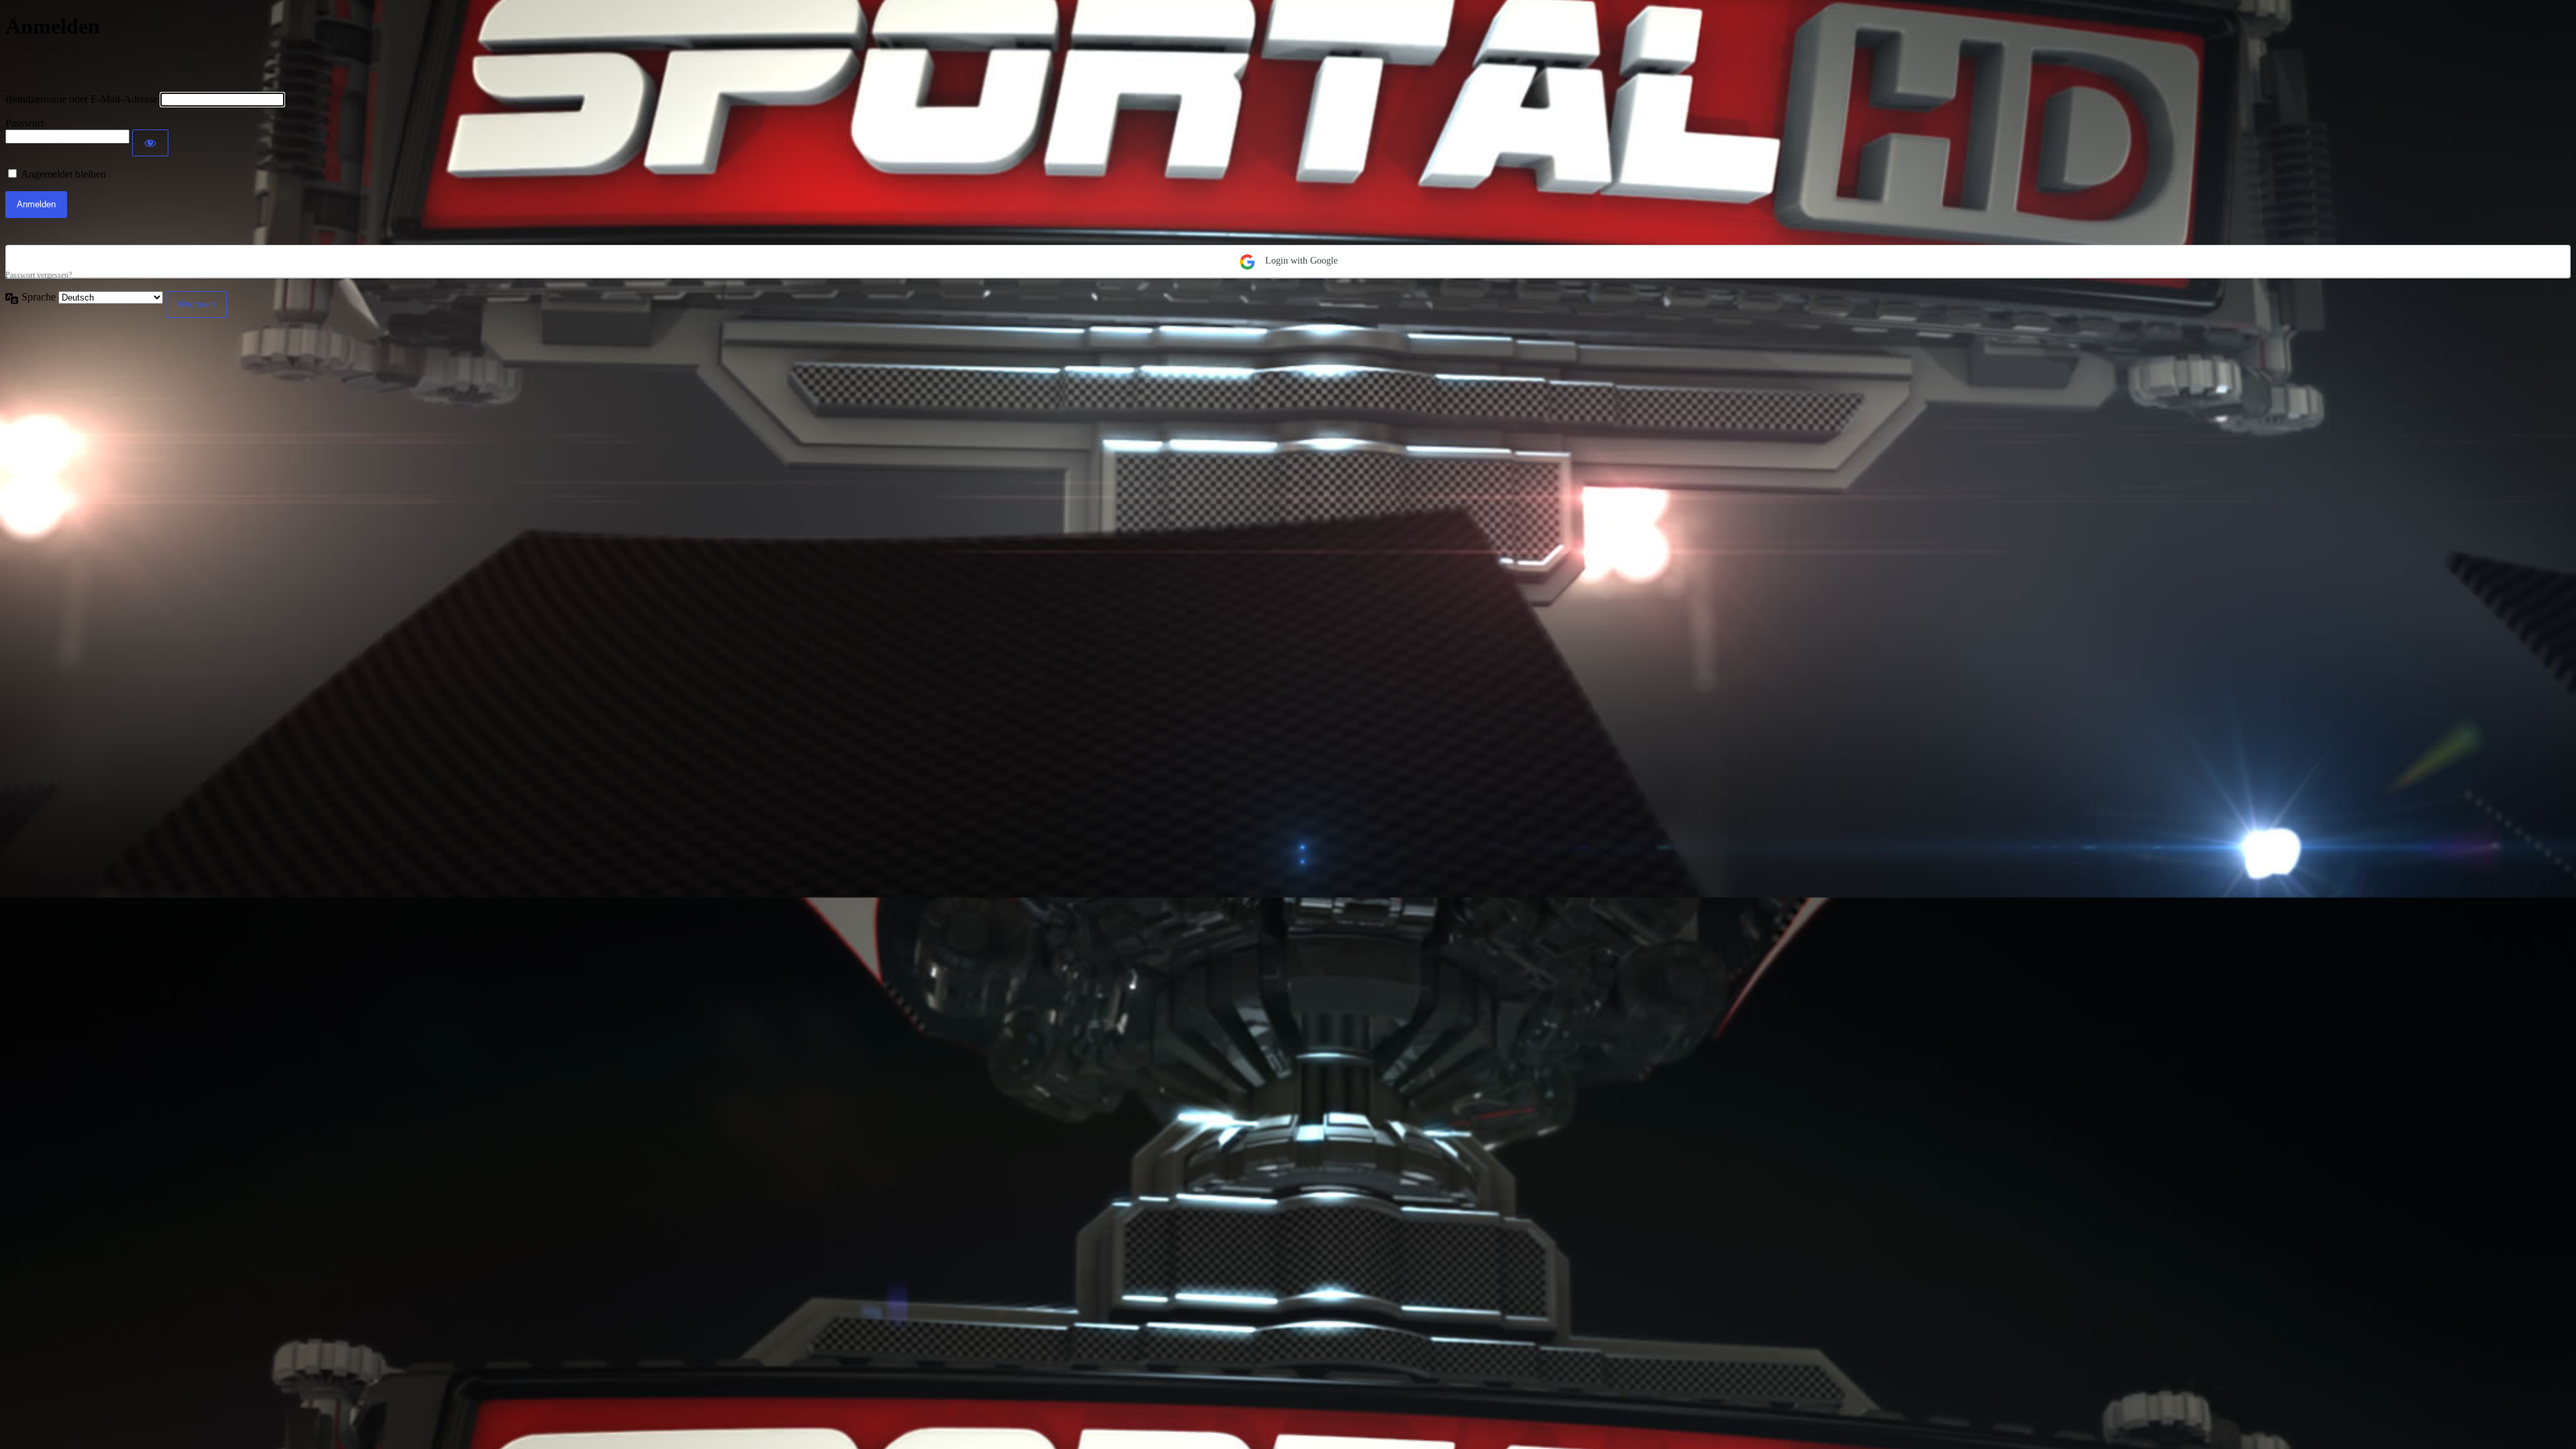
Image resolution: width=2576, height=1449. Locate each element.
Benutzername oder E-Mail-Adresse (82, 99)
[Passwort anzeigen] (150, 143)
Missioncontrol (84, 66)
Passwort (24, 123)
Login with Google (1300, 261)
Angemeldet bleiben (63, 174)
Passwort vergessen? (39, 275)
